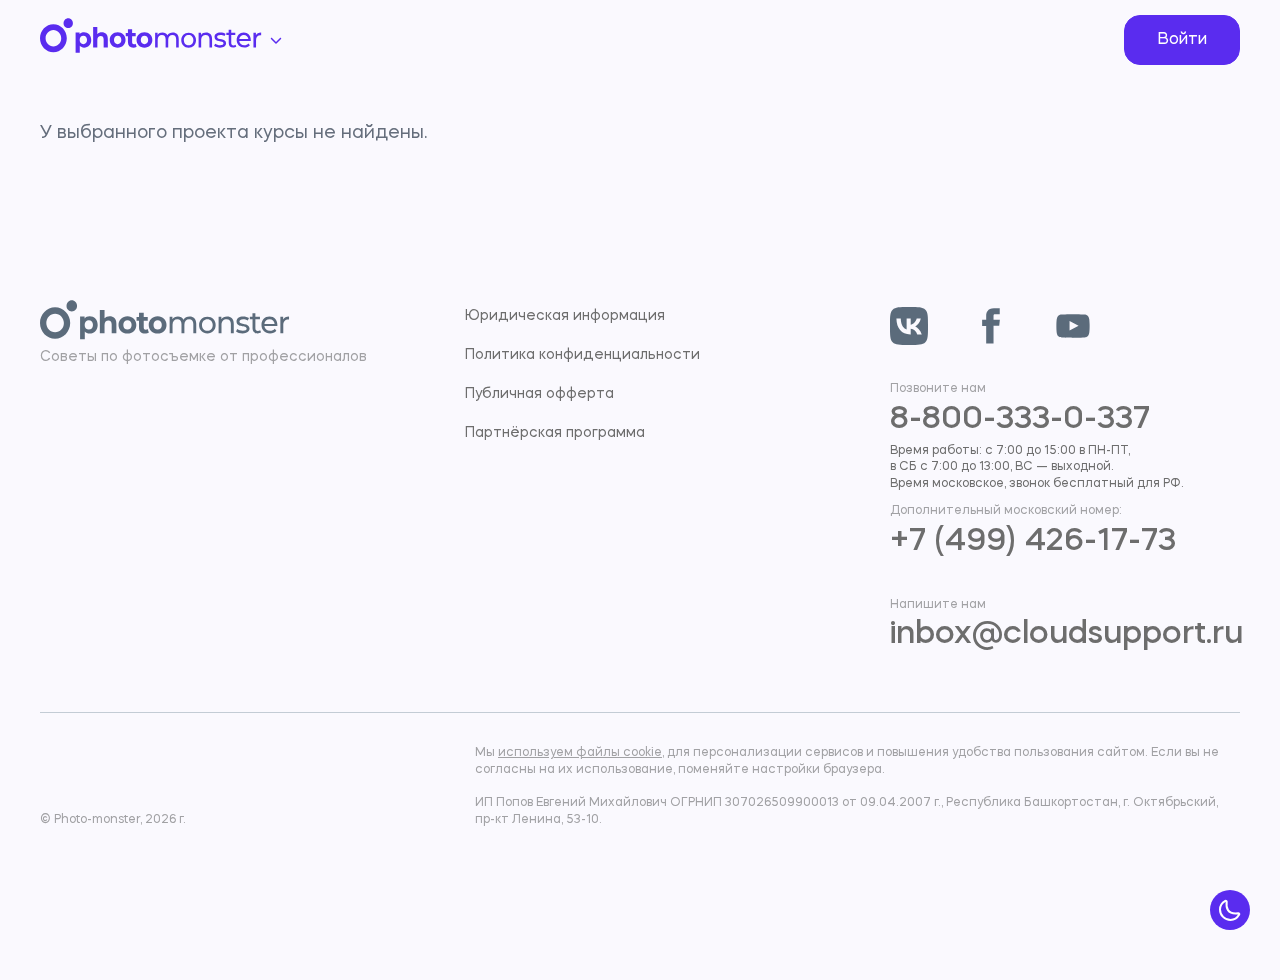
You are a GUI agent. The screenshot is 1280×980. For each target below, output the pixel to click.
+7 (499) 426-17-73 (1033, 542)
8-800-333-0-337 (1020, 420)
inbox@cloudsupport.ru (1066, 635)
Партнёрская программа (555, 433)
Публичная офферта (539, 394)
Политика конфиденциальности (582, 355)
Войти (1182, 40)
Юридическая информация (565, 316)
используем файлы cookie (580, 753)
